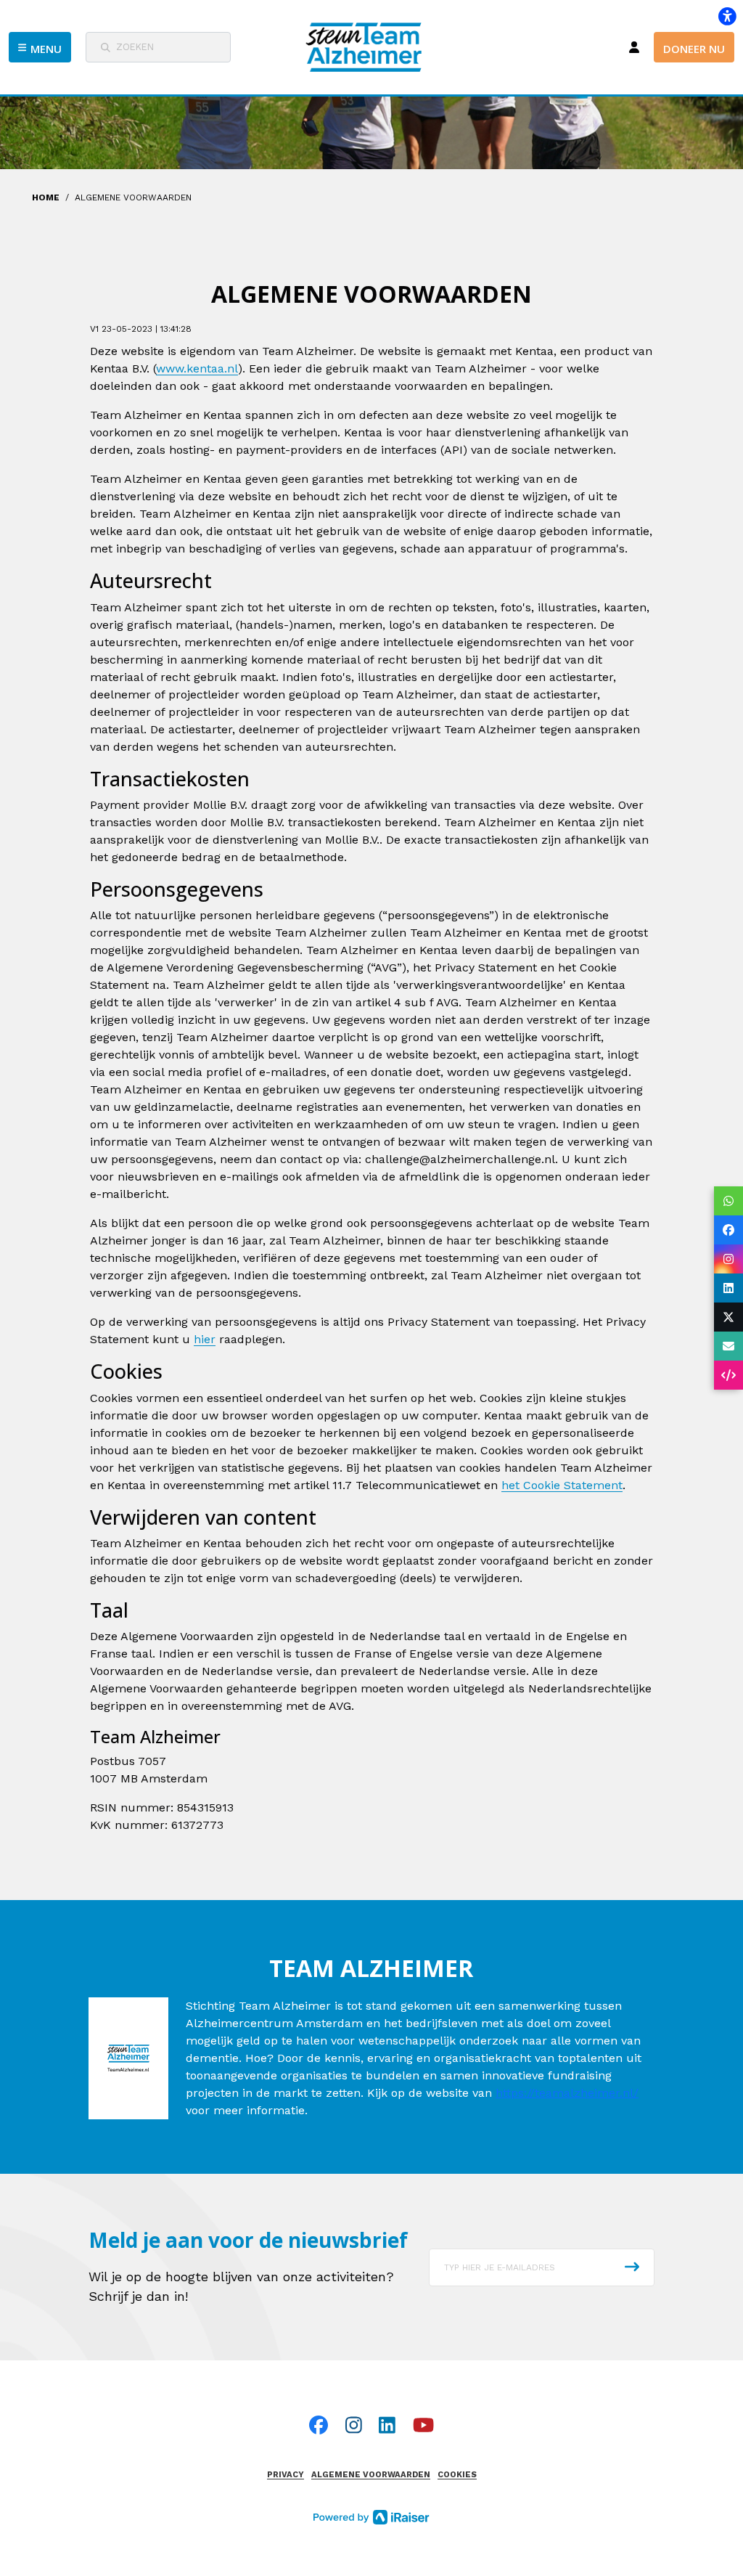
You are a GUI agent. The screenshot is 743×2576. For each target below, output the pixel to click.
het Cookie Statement (562, 1485)
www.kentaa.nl (197, 368)
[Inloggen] (634, 47)
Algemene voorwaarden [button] (371, 2475)
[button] (40, 47)
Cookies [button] (457, 2475)
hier (205, 1339)
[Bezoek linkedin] (387, 2425)
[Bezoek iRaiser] (371, 2516)
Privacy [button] (286, 2475)
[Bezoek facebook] (319, 2425)
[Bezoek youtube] (423, 2425)
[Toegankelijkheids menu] (727, 16)
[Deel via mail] (728, 1346)
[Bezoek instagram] (354, 2425)
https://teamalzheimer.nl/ (567, 2093)
